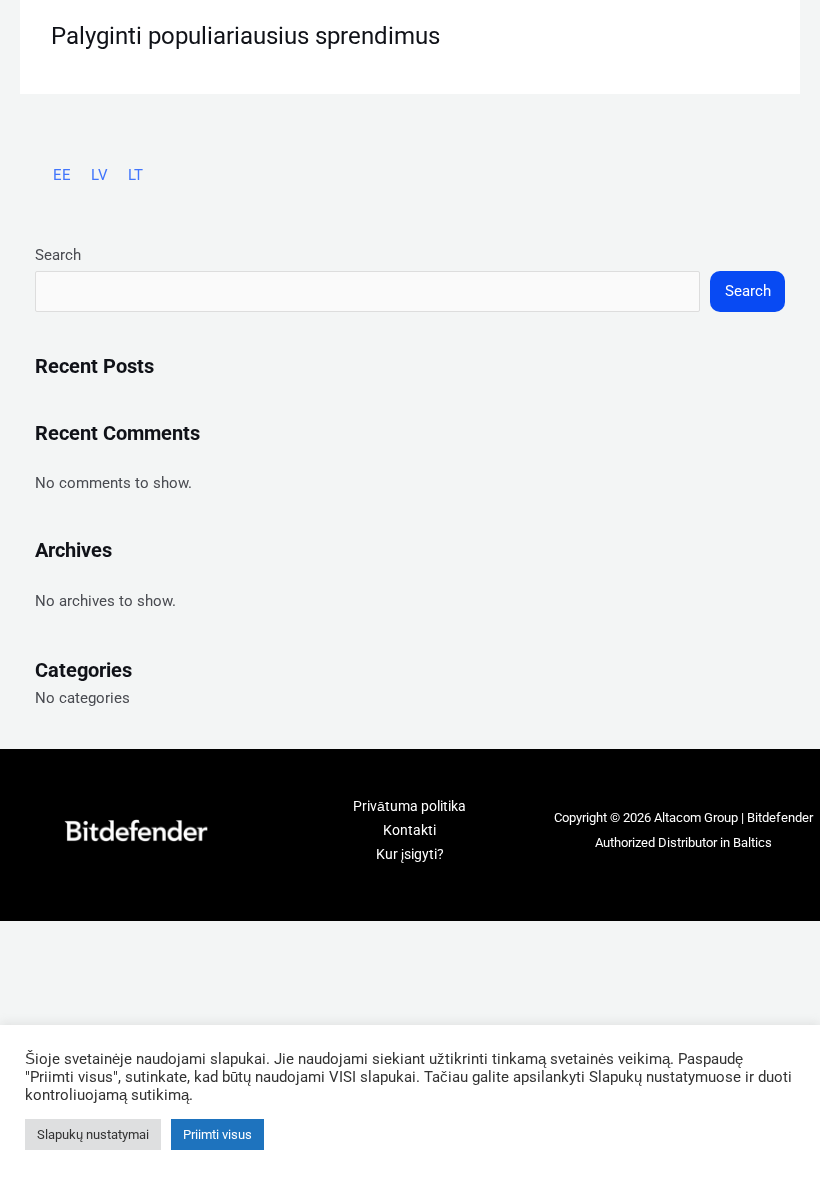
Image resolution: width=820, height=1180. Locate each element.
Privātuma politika (409, 806)
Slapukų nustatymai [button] (93, 1134)
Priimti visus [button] (217, 1134)
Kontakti (409, 830)
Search (58, 255)
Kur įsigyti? (410, 854)
